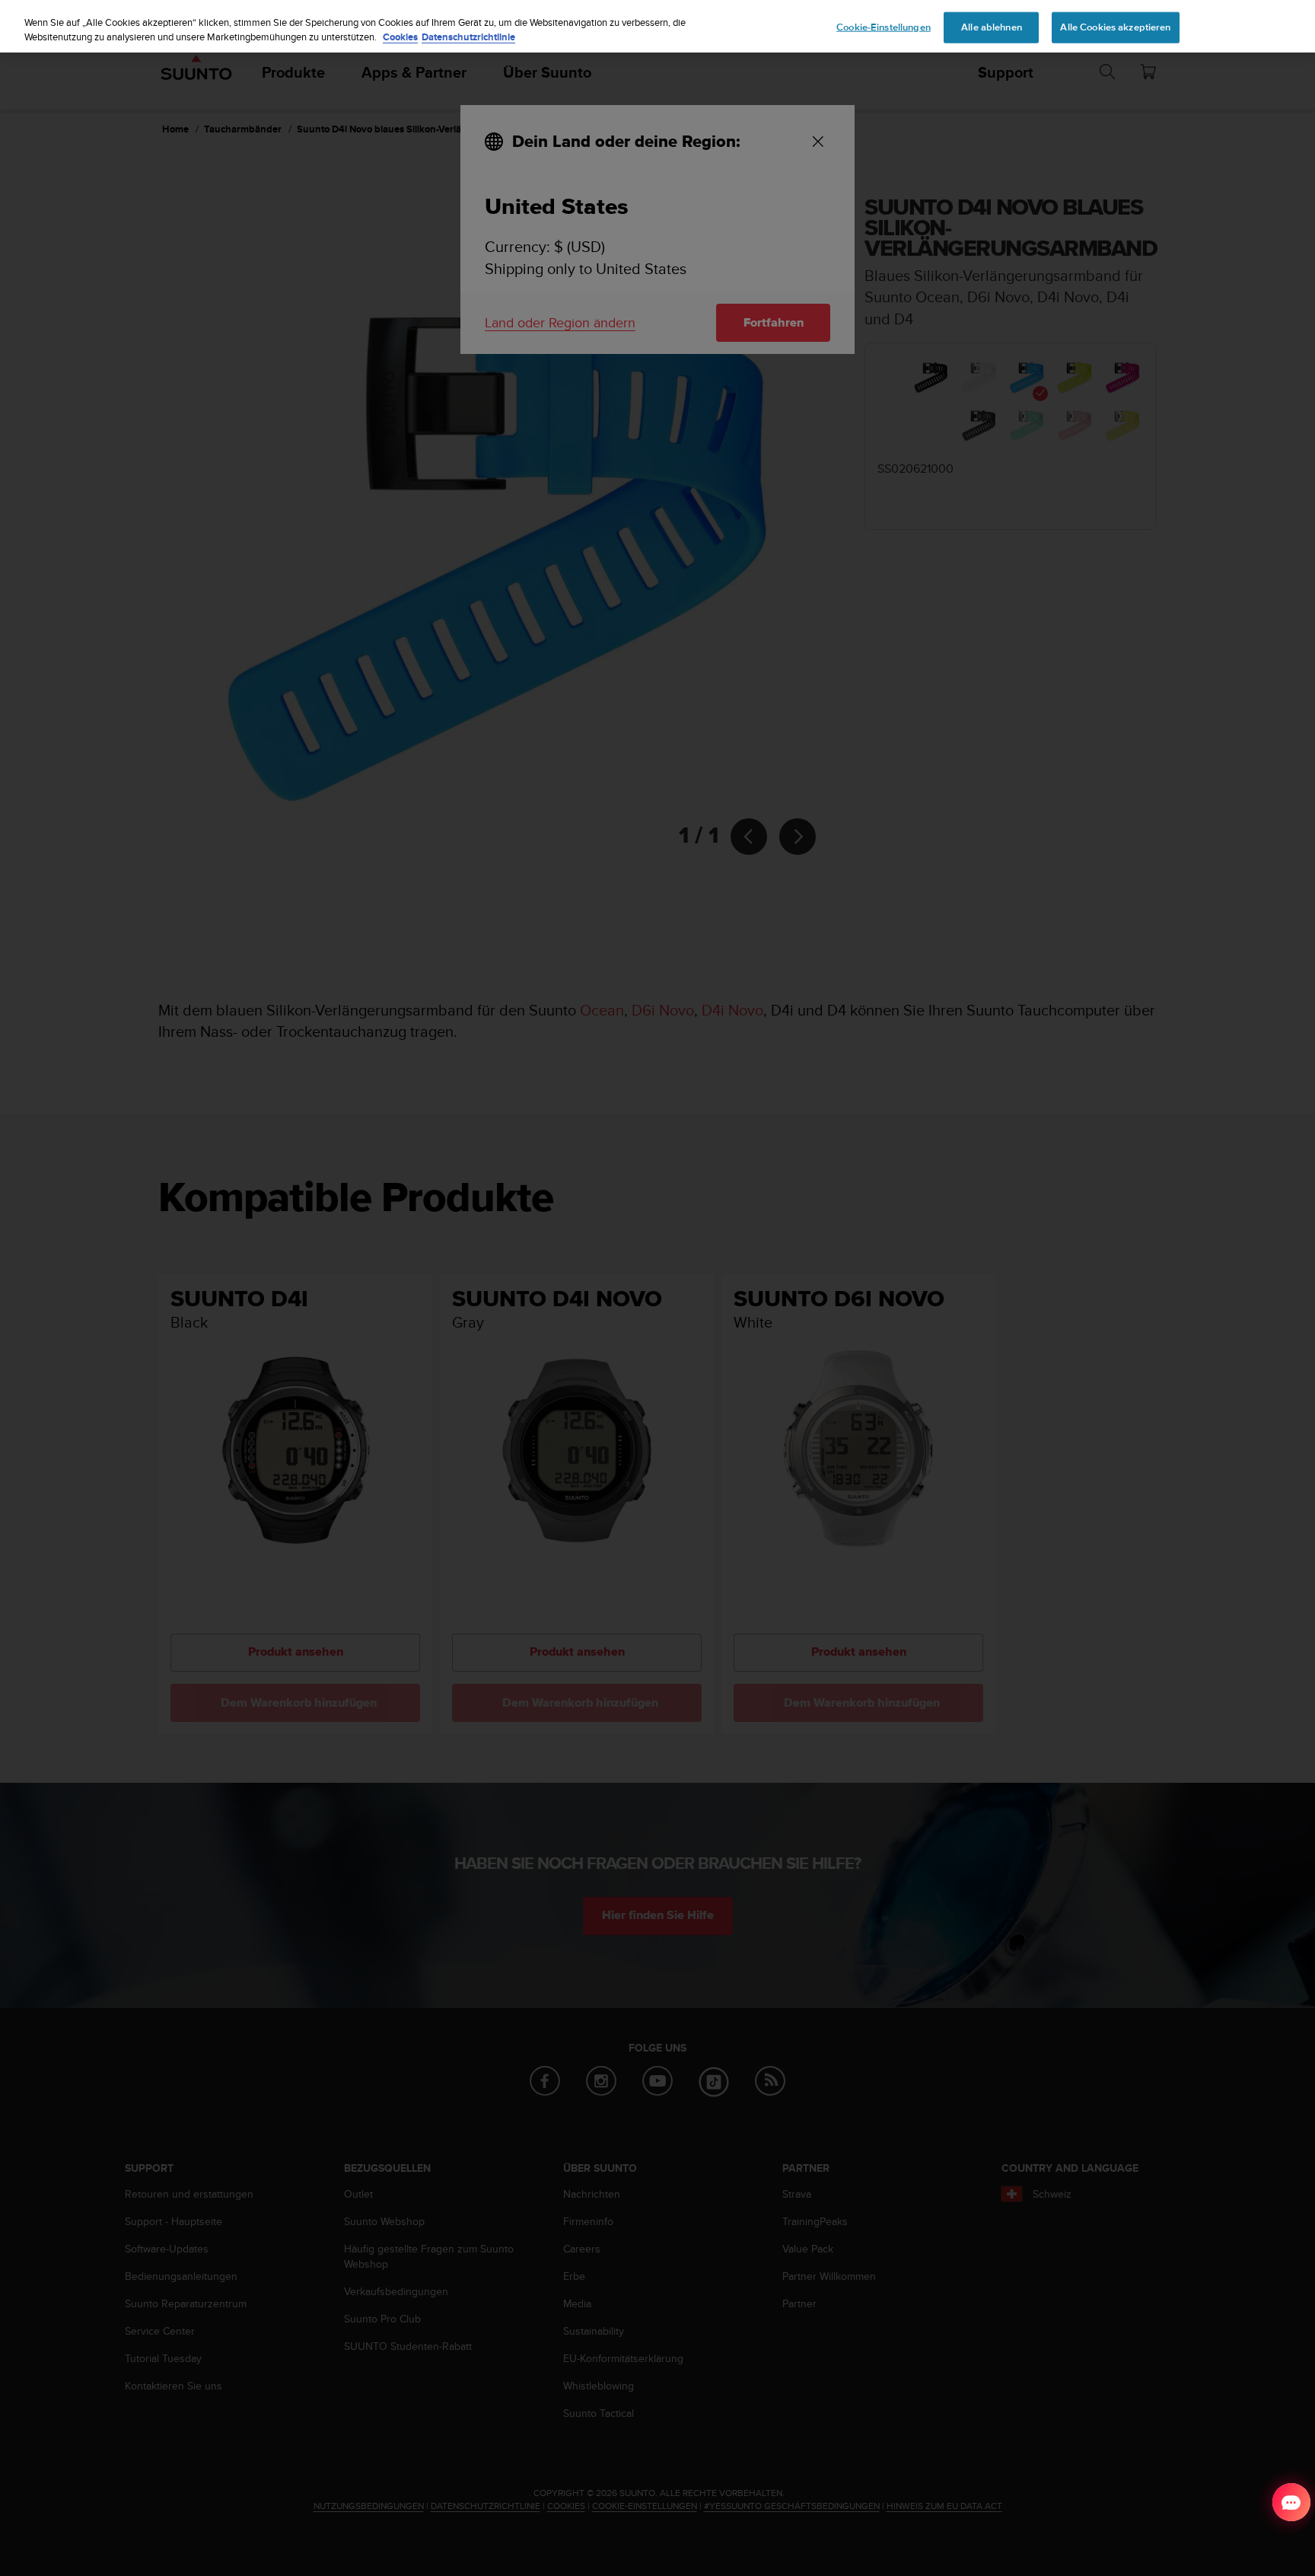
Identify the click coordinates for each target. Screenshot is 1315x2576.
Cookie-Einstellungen (884, 27)
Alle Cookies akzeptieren (1115, 27)
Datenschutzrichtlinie (468, 38)
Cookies (400, 38)
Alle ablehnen (992, 27)
